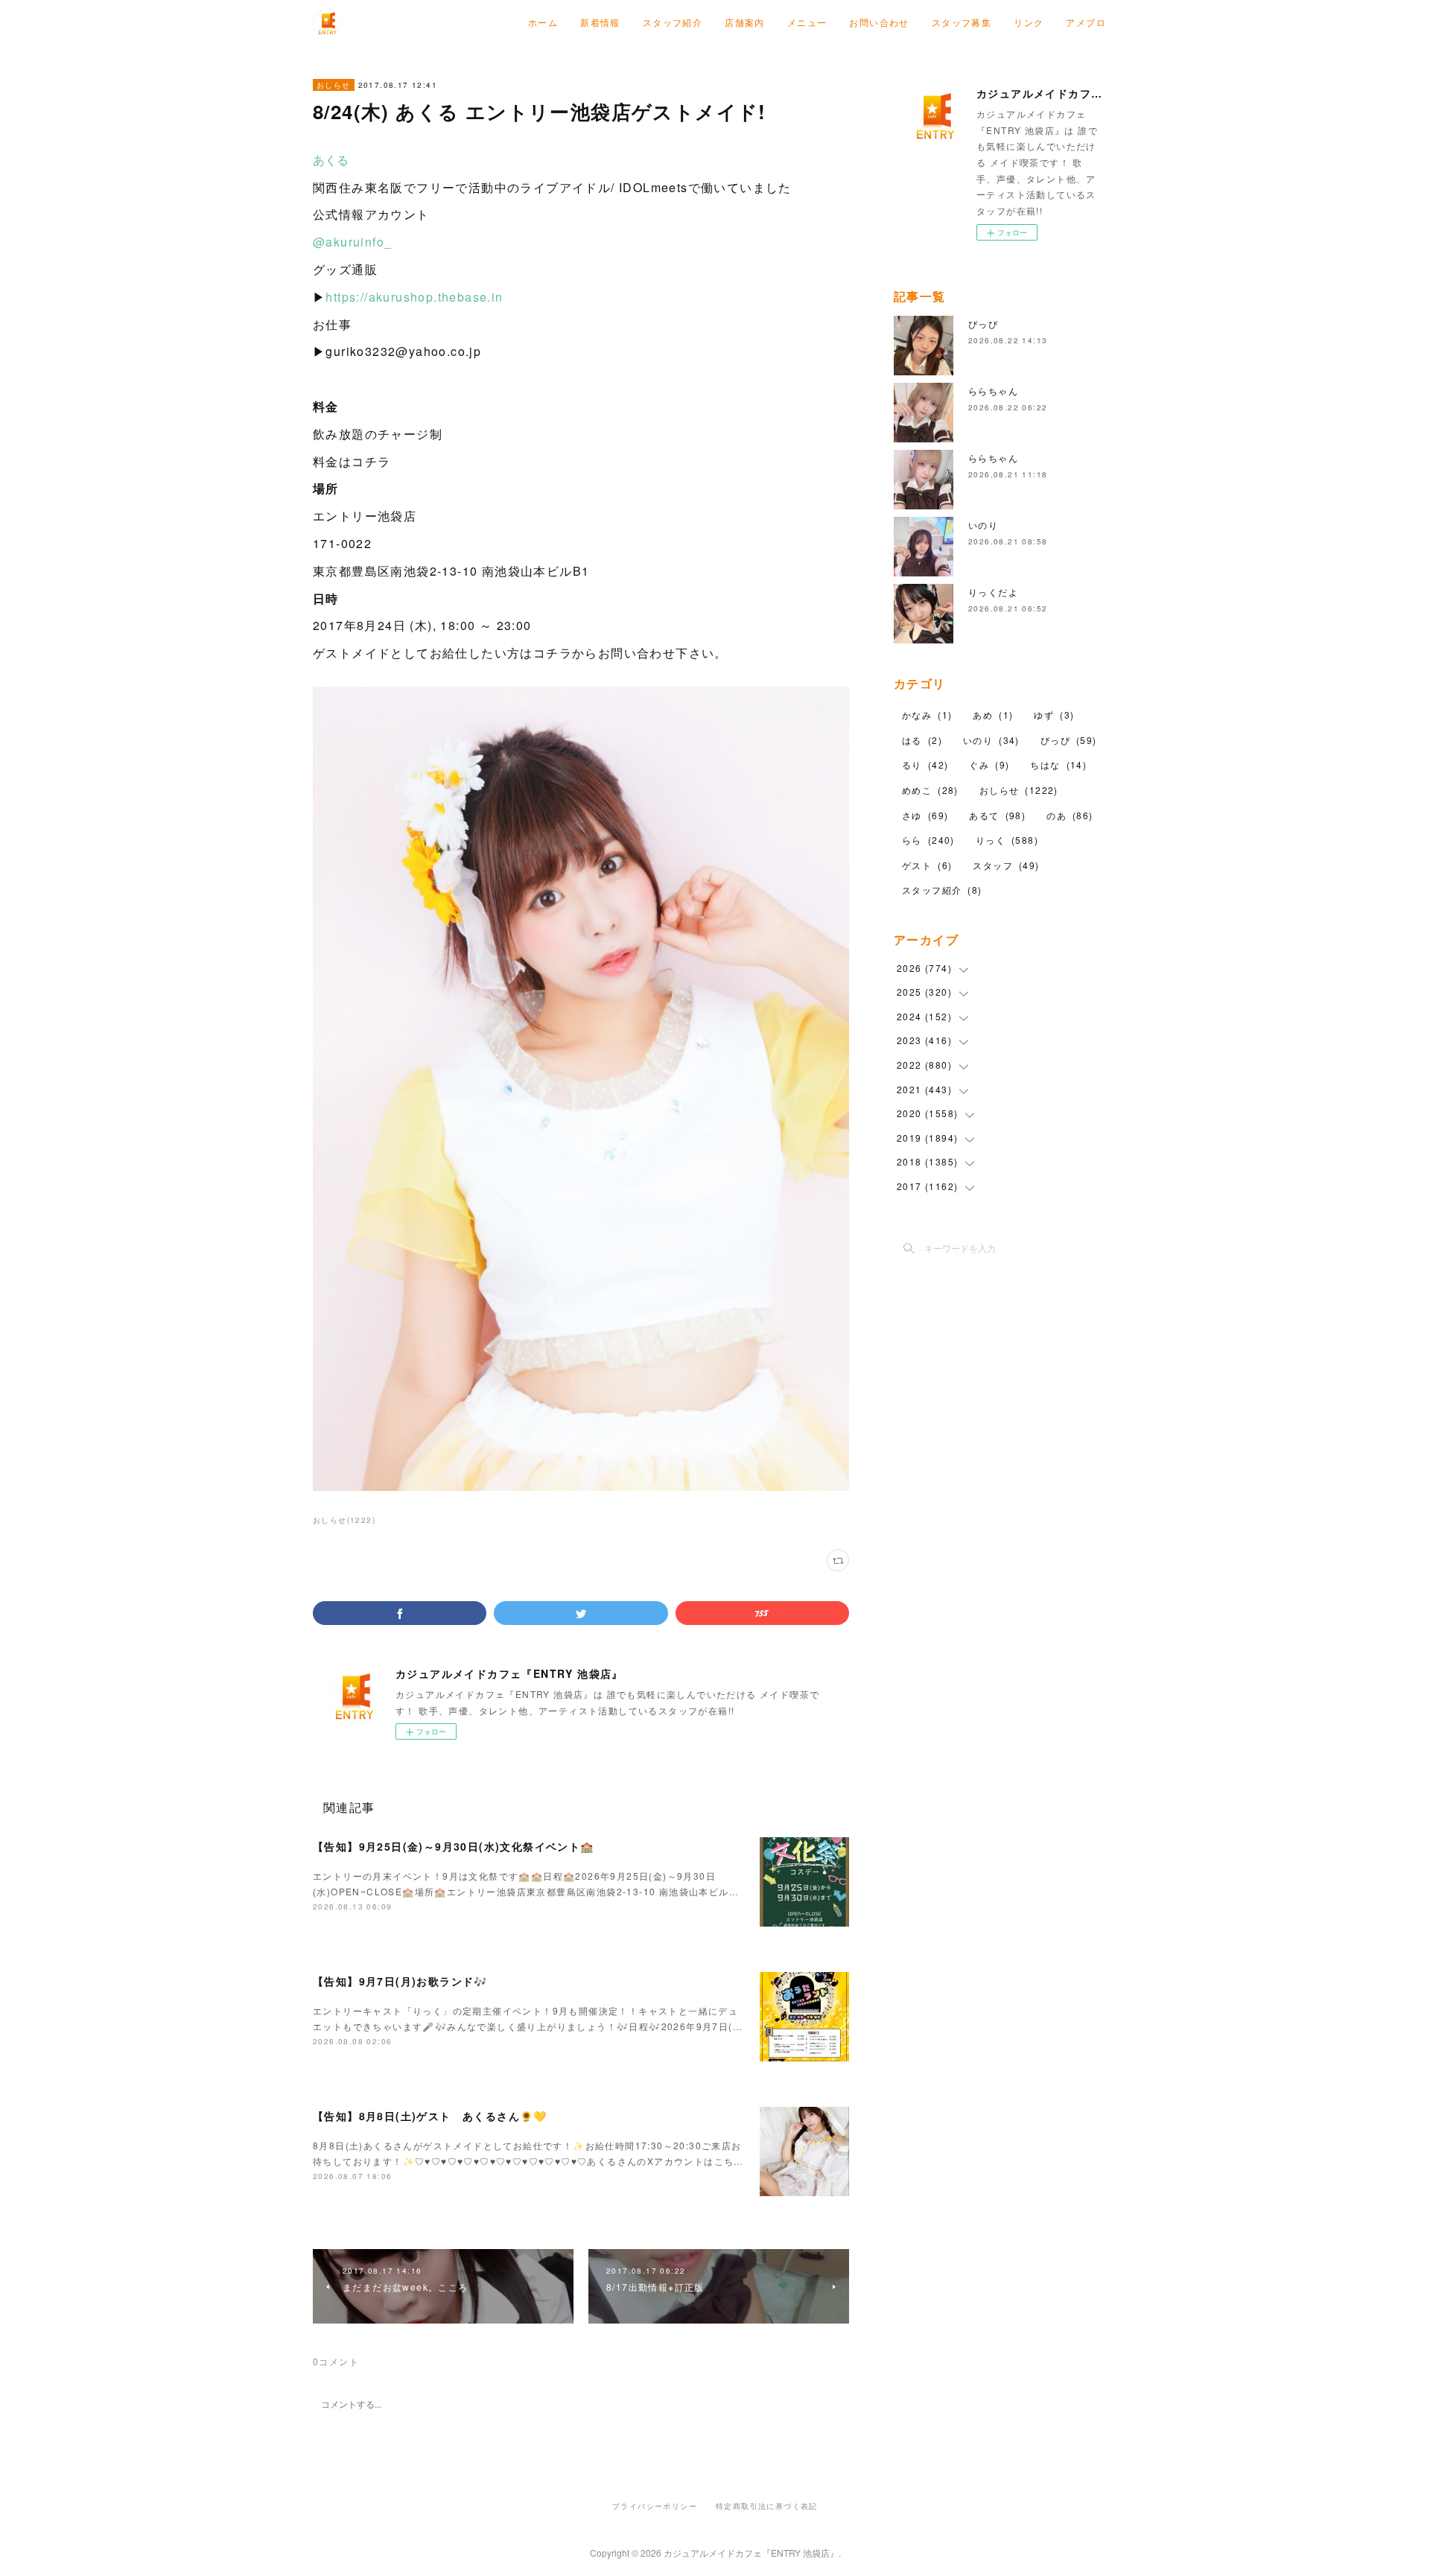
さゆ (925, 815)
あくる (331, 160)
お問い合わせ (879, 22)
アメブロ (1086, 22)
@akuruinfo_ (352, 242)
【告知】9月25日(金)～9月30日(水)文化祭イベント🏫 (454, 1846)
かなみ (927, 715)
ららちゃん (993, 391)
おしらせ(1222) (344, 1520)
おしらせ (334, 85)
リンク (1029, 22)
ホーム (543, 22)
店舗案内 (745, 22)
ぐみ (989, 764)
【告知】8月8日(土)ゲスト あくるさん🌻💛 (430, 2116)
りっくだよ (993, 592)
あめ (993, 715)
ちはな (1058, 764)
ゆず (1054, 715)
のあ (1070, 815)
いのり (983, 525)
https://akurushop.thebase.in (414, 297)
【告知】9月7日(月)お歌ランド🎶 (400, 1981)
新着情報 (600, 22)
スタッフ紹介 (673, 22)
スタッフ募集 (962, 22)
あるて (997, 815)
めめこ (930, 790)
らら (928, 840)
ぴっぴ (983, 324)
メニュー (807, 22)
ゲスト (927, 865)
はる (922, 740)
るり (925, 764)
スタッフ (1006, 865)
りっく (1007, 840)
